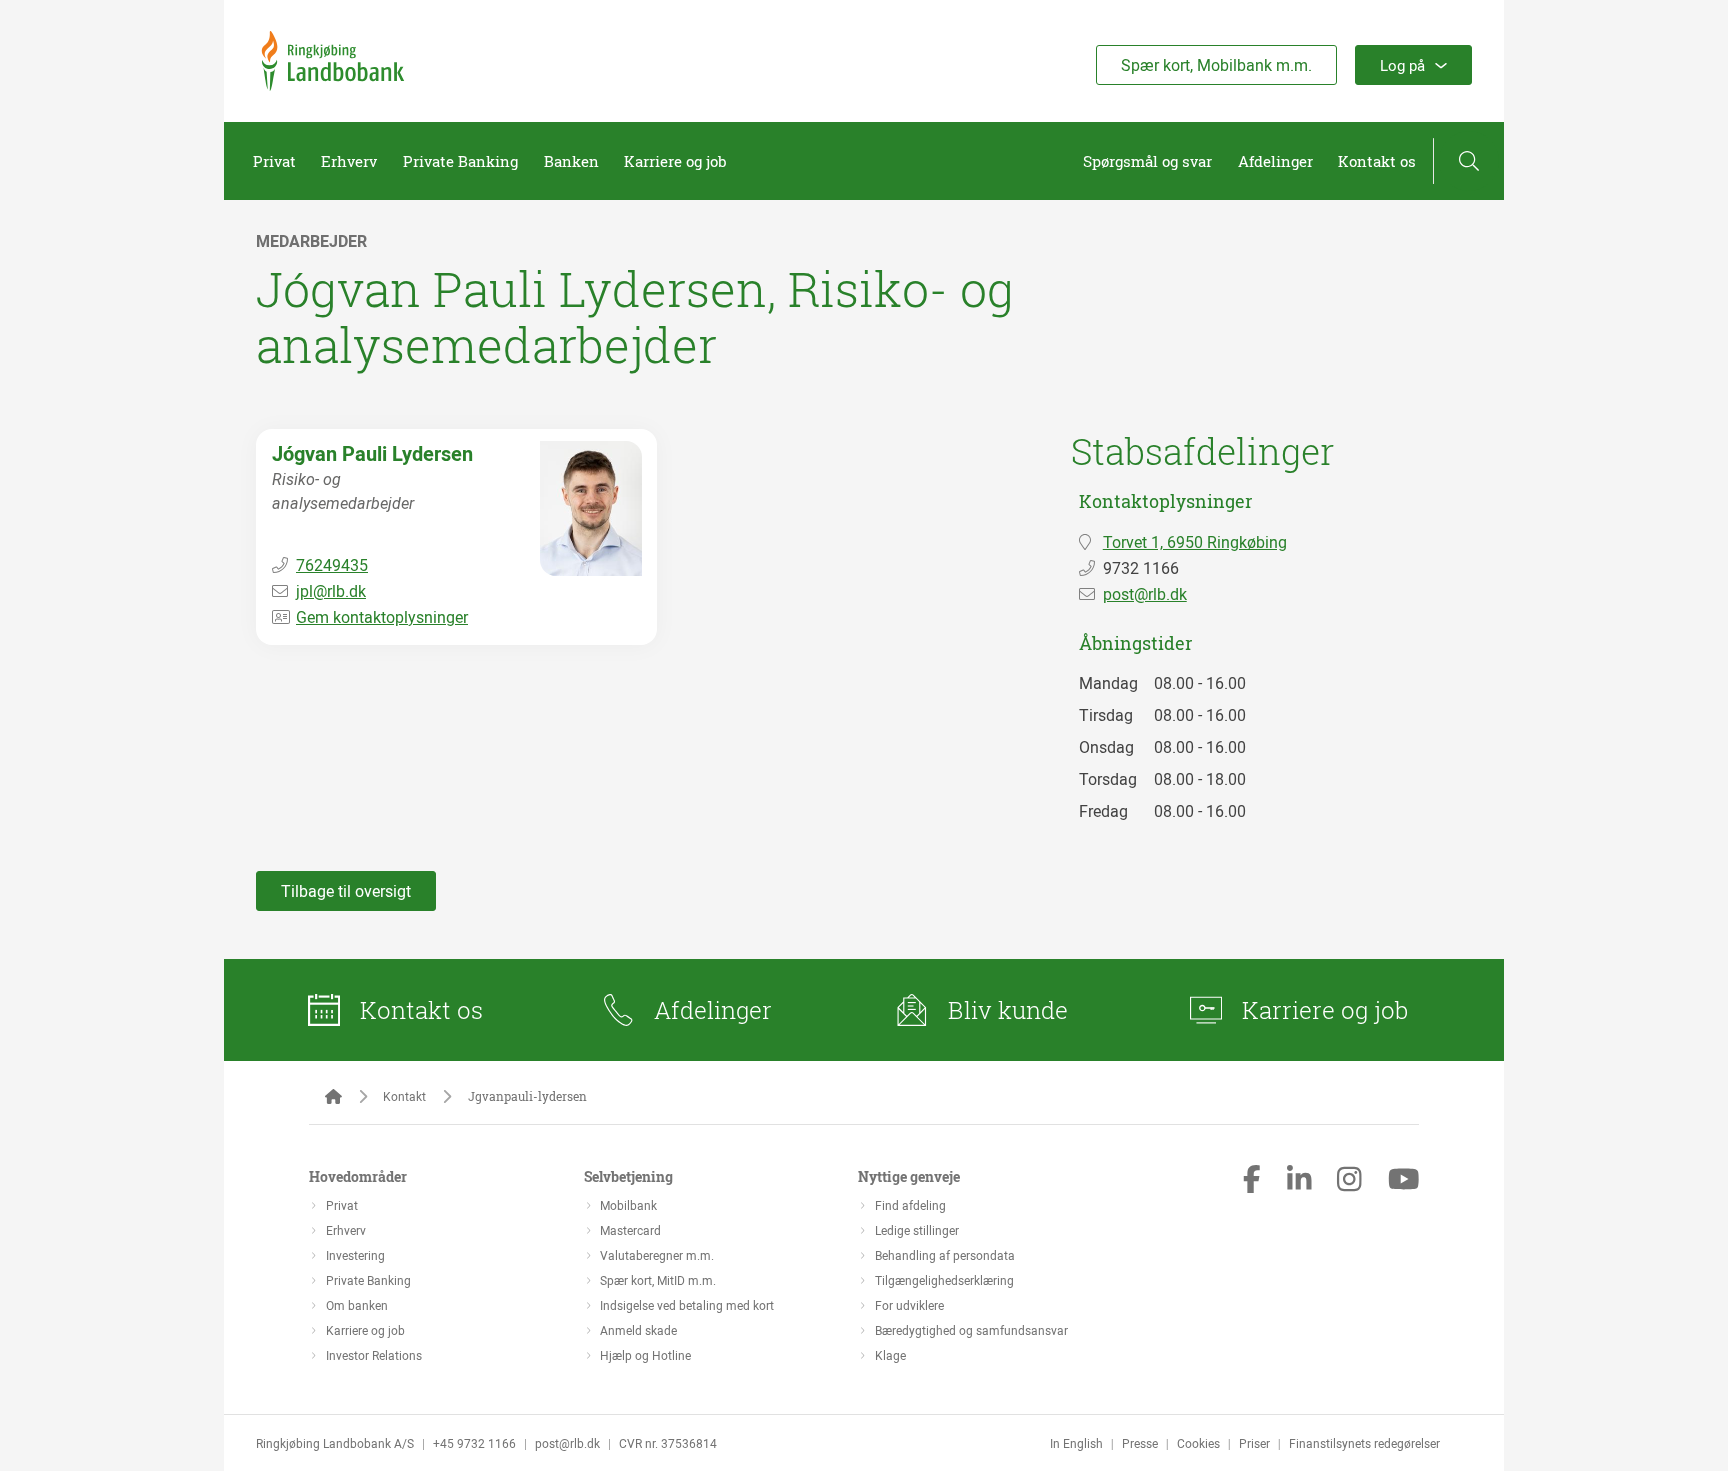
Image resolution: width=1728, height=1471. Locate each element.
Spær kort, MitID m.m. (658, 1280)
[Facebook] (1252, 1181)
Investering (355, 1255)
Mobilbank (628, 1205)
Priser (1254, 1443)
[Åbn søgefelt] (1469, 161)
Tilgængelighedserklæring (944, 1280)
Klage (890, 1355)
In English (1076, 1443)
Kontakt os (1377, 161)
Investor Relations (374, 1355)
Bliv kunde (1008, 1010)
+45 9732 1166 (474, 1443)
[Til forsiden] (333, 85)
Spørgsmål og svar (1147, 161)
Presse (1140, 1443)
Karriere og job (675, 161)
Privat (274, 161)
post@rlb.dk (1145, 594)
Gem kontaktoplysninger (382, 617)
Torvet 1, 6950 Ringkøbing (1195, 542)
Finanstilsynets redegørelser (1364, 1443)
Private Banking (460, 161)
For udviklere (909, 1305)
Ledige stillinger (917, 1230)
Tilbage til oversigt (346, 891)
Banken (571, 161)
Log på (1402, 65)
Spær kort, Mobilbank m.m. (1216, 65)
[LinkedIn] (1299, 1181)
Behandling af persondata (945, 1255)
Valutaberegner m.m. (657, 1255)
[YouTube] (1404, 1181)
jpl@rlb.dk (331, 591)
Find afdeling (910, 1205)
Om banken (357, 1305)
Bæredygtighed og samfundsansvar (971, 1330)
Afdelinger (1275, 161)
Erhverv (349, 161)
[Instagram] (1349, 1181)
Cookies (1198, 1443)
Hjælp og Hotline (645, 1355)
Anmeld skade (638, 1330)
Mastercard (630, 1230)
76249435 (332, 565)
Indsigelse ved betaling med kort (687, 1305)
